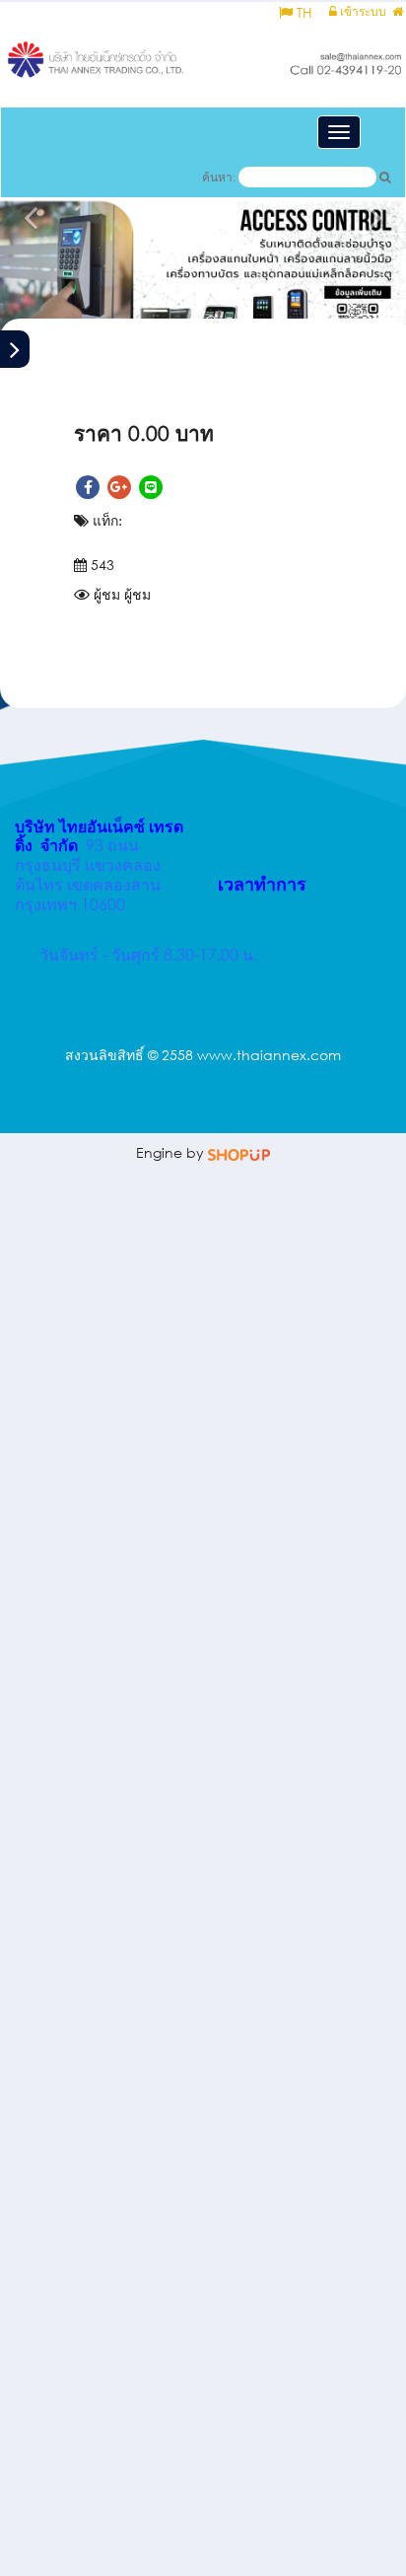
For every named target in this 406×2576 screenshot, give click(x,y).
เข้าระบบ (362, 11)
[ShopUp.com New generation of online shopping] (239, 1152)
